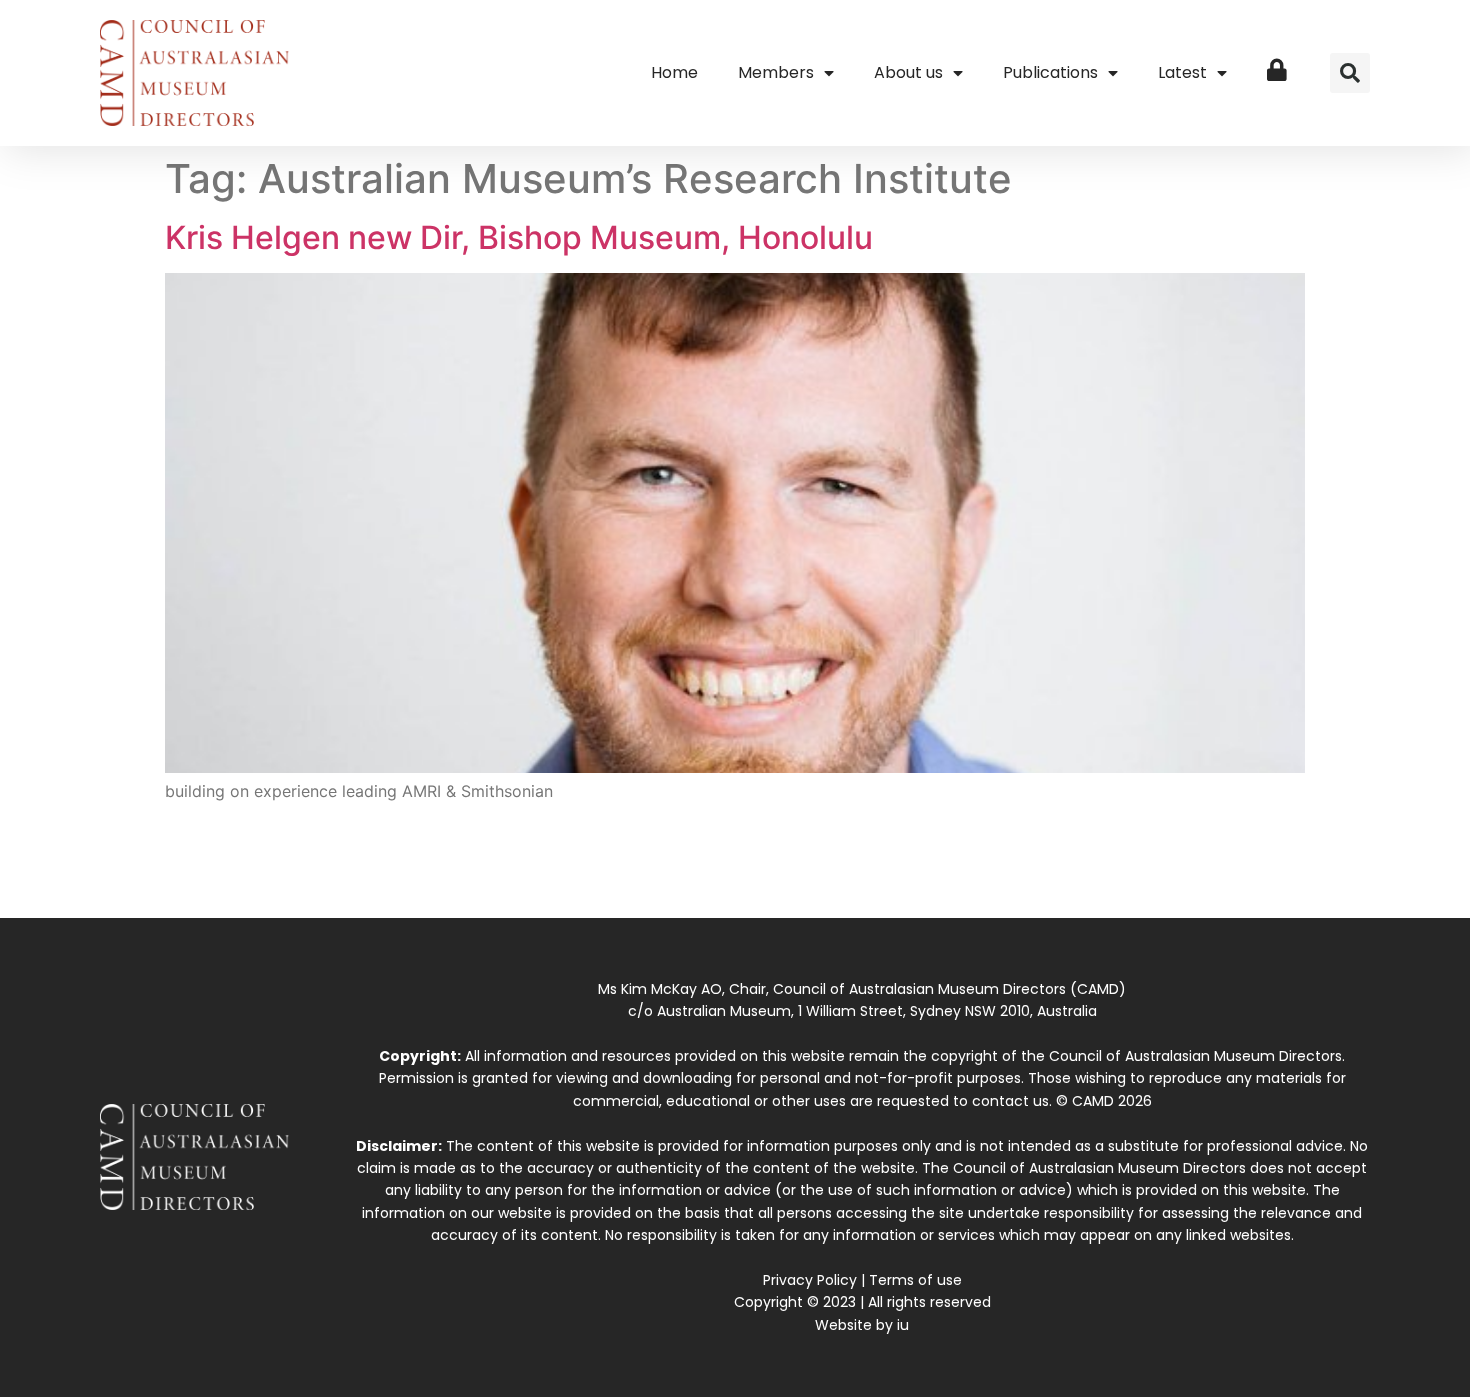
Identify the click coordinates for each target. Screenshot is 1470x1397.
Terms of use (915, 1280)
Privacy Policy (810, 1280)
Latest (1182, 72)
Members (776, 72)
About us (908, 72)
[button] (1350, 73)
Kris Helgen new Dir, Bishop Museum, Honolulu (519, 237)
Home (674, 72)
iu (903, 1325)
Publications (1050, 72)
